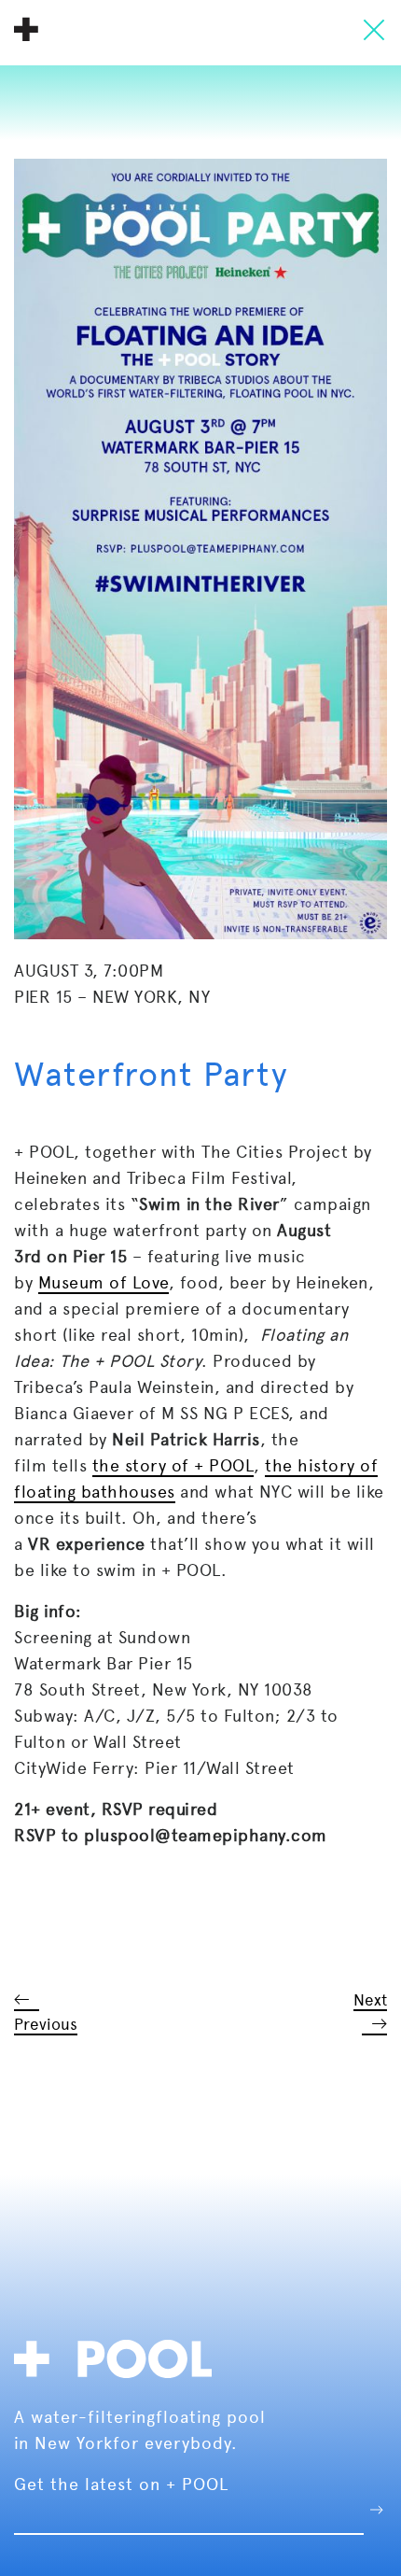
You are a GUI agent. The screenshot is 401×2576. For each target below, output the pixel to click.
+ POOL (26, 29)
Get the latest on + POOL (121, 2484)
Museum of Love (104, 1282)
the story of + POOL (173, 1465)
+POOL (118, 2356)
